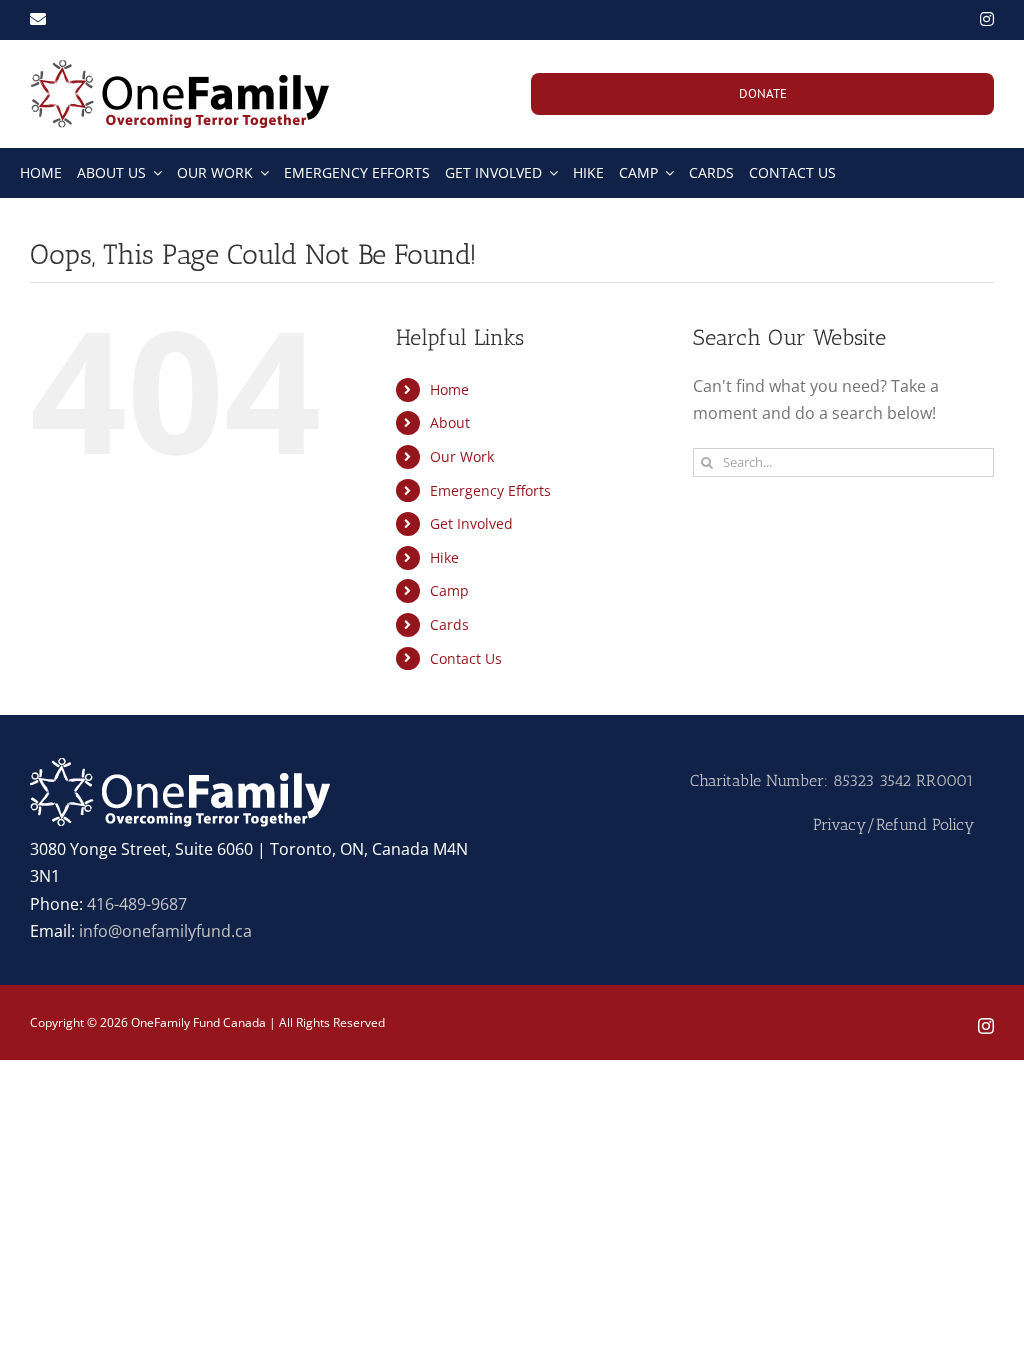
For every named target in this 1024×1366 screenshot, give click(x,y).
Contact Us (466, 658)
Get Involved (471, 523)
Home (449, 389)
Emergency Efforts (490, 490)
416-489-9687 (137, 904)
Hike (444, 557)
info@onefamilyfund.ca (165, 931)
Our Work (462, 456)
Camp (449, 590)
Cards (449, 624)
